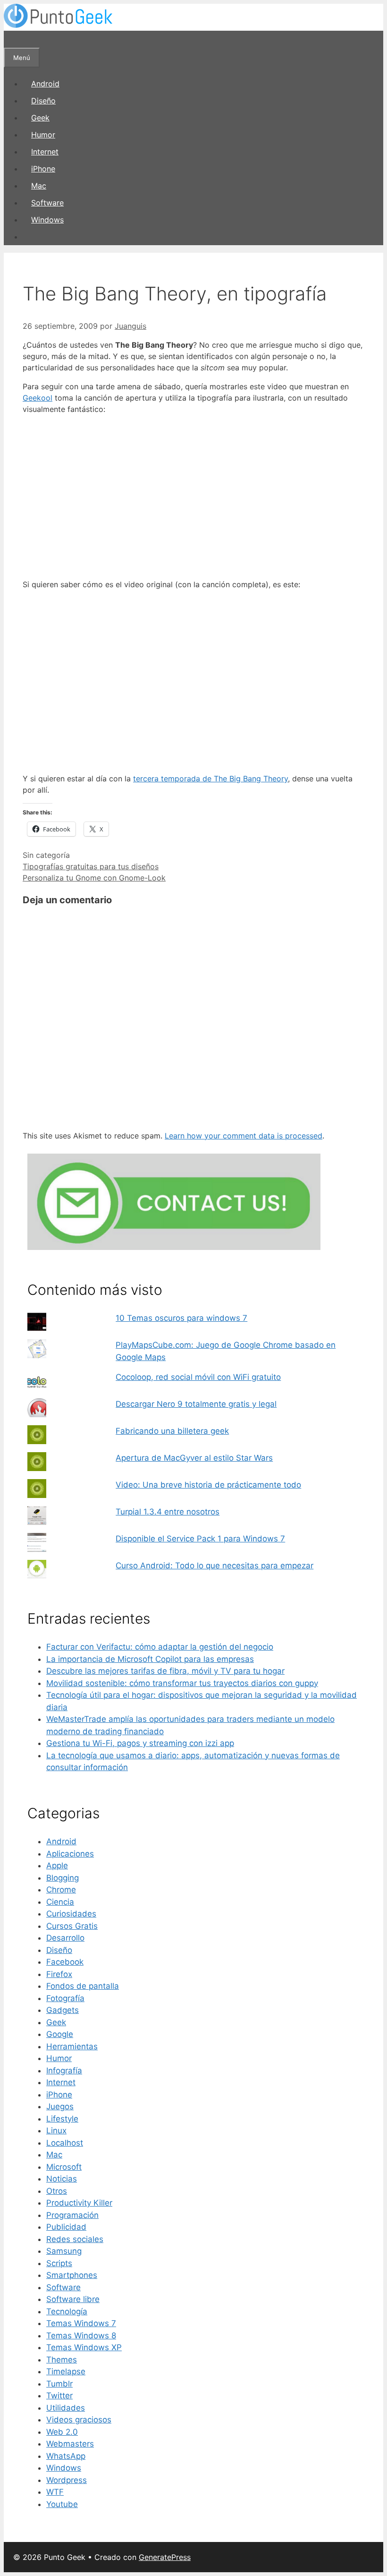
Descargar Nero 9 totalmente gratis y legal (196, 1404)
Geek (40, 118)
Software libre (73, 2299)
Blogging (63, 1878)
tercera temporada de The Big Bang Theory (210, 779)
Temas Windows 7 (81, 2323)
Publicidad (66, 2227)
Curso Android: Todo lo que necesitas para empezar (215, 1566)
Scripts (59, 2263)
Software (47, 203)
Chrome (61, 1890)
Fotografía (65, 1998)
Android (45, 84)
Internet (45, 152)
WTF (55, 2492)
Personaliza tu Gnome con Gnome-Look (94, 878)
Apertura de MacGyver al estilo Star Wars (194, 1458)
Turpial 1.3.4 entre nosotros (168, 1512)
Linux (56, 2131)
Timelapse (66, 2371)
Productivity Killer (79, 2203)
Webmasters (70, 2444)
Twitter (59, 2396)
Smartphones (72, 2275)
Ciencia (60, 1902)
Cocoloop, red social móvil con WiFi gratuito (198, 1377)
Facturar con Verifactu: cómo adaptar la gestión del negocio (160, 1647)
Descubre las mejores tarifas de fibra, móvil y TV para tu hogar (165, 1671)
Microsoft (64, 2167)
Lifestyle (62, 2119)
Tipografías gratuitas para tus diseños (91, 866)
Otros (57, 2191)
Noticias (62, 2179)
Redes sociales (75, 2239)
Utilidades (66, 2408)
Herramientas (72, 2046)
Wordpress (67, 2480)
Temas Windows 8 (81, 2336)
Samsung (64, 2251)
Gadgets (63, 2010)
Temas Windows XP (84, 2347)
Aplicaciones (70, 1854)
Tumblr (59, 2384)
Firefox (59, 1974)
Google (60, 2034)
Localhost (65, 2143)
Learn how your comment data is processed (244, 1136)
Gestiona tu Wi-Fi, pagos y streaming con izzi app (140, 1743)
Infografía (64, 2071)
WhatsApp (66, 2456)
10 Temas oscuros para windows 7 (181, 1318)
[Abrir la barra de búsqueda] (12, 39)
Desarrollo (65, 1938)
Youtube (62, 2504)
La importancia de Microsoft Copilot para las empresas (150, 1659)
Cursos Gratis (72, 1926)
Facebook (65, 1962)
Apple (57, 1866)
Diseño (43, 101)
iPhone (43, 169)
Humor (43, 135)
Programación (72, 2215)
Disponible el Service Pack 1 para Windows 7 (200, 1539)
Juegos (60, 2106)
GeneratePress (165, 2557)
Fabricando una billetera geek (172, 1431)
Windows (47, 220)
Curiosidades (71, 1914)
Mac (39, 186)
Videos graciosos (79, 2420)
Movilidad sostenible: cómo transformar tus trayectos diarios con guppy (182, 1683)
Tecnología (67, 2311)
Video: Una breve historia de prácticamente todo (208, 1485)
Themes (62, 2360)
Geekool (38, 398)
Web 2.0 (62, 2432)
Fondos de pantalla (83, 1986)
